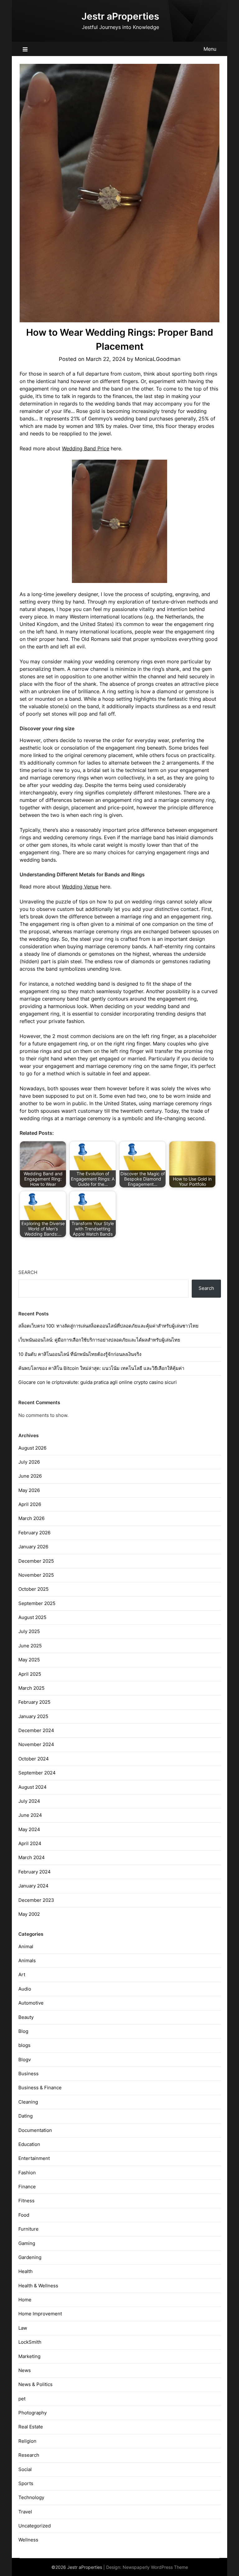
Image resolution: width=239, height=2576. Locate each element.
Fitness (26, 2201)
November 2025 (36, 1575)
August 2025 (32, 1617)
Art (22, 1975)
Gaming (27, 2243)
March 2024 (32, 1857)
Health (26, 2271)
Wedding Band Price (86, 448)
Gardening (30, 2257)
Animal (26, 1946)
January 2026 (33, 1547)
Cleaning (28, 2102)
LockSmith (30, 2342)
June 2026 (30, 1476)
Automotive (31, 2003)
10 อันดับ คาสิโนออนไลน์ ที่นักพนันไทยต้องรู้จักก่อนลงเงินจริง (80, 1354)
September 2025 (37, 1603)
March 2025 (31, 1688)
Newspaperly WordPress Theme (155, 2567)
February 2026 (34, 1533)
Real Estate (31, 2427)
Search (28, 1272)
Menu (210, 49)
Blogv (25, 2060)
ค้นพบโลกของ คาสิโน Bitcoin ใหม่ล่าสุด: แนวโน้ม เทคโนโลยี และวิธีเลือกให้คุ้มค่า (101, 1368)
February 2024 (35, 1872)
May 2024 (29, 1829)
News (25, 2370)
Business (28, 2074)
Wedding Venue (80, 887)
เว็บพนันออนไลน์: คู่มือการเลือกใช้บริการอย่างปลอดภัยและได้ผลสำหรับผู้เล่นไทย (99, 1340)
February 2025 (34, 1702)
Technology (31, 2497)
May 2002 (29, 1914)
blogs (24, 2045)
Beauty (26, 2017)
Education (29, 2144)
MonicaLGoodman (158, 359)
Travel (25, 2512)
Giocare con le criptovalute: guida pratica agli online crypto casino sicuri (98, 1382)
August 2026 (32, 1448)
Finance (27, 2187)
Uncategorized (35, 2526)
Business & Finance (40, 2088)
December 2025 (36, 1561)
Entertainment (34, 2158)
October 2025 (33, 1589)
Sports (26, 2483)
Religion (27, 2441)
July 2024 (29, 1801)
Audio (25, 1989)
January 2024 (33, 1886)
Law (23, 2328)
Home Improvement (40, 2314)
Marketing (29, 2356)
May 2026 (29, 1490)
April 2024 (30, 1843)
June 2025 (30, 1646)
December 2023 (36, 1900)
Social (25, 2469)
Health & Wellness (38, 2286)
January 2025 (33, 1716)
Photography (33, 2413)
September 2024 (37, 1773)
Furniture (28, 2229)
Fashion (27, 2173)
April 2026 (30, 1504)
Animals (27, 1960)
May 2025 (29, 1660)
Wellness (28, 2540)
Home (25, 2300)
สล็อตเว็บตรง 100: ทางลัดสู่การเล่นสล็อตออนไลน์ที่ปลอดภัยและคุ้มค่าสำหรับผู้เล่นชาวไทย (108, 1326)
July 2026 (29, 1462)
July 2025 (29, 1631)
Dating (26, 2116)
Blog (23, 2031)
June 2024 (30, 1815)
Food (24, 2215)
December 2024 (36, 1730)
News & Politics (35, 2384)
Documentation (35, 2130)
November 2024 (36, 1744)
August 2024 (33, 1787)
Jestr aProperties (120, 16)
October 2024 (34, 1759)
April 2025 (30, 1674)
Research (29, 2455)
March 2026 (31, 1518)
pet (22, 2399)
